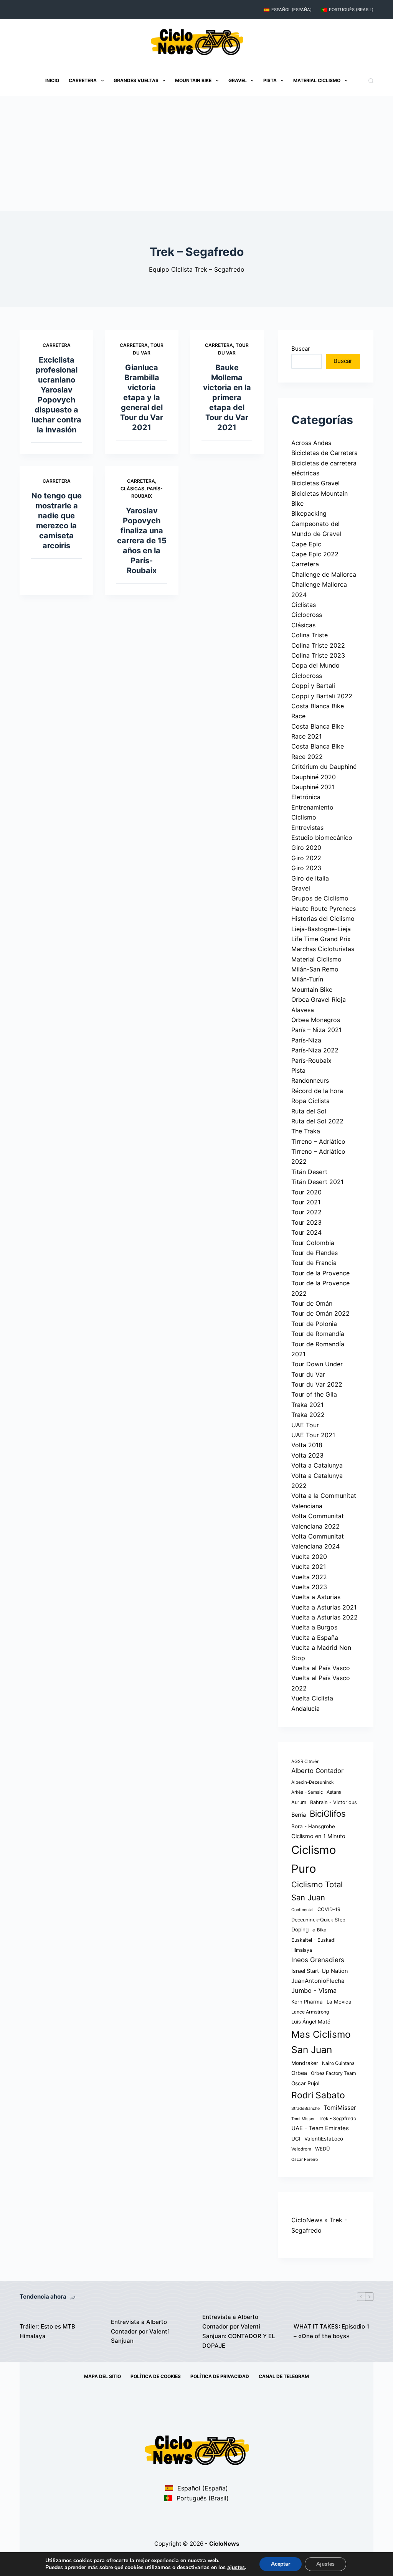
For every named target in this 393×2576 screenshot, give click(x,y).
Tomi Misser (303, 2119)
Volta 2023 (307, 1455)
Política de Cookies (156, 2376)
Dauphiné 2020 (314, 777)
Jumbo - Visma (314, 1991)
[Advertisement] (196, 153)
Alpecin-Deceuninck (312, 1782)
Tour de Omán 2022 (320, 1313)
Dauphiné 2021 (313, 787)
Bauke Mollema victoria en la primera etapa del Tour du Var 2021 (227, 397)
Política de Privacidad (220, 2376)
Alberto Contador (317, 1771)
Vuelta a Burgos (314, 1627)
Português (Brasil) (351, 10)
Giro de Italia (310, 878)
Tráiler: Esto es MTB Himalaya (47, 2331)
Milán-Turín (307, 979)
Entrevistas (307, 828)
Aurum (299, 1802)
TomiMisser (340, 2108)
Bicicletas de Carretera (324, 453)
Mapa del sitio (102, 2376)
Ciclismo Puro (314, 1859)
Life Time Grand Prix (321, 939)
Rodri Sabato (318, 2095)
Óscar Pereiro (305, 2160)
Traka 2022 (308, 1415)
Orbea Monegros (316, 1020)
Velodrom (301, 2149)
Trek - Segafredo (337, 2118)
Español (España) (291, 10)
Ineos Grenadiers (318, 1960)
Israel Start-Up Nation (320, 1971)
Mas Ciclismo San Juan (321, 2042)
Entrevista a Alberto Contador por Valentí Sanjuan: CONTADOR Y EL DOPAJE (239, 2331)
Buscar (301, 349)
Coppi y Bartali (313, 686)
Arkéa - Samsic (307, 1792)
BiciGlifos (328, 1814)
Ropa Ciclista (310, 1101)
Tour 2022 (306, 1212)
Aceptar (281, 2564)
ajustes (236, 2568)
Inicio (52, 80)
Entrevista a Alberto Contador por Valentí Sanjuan (140, 2331)
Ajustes (325, 2564)
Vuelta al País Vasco (321, 1668)
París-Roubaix (311, 1060)
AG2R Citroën (305, 1761)
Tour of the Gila (314, 1394)
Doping (300, 1930)
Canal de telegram (284, 2376)
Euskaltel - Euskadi (313, 1940)
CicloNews (307, 2220)
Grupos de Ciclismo (320, 898)
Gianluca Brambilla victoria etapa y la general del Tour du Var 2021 (142, 397)
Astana (334, 1792)
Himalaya (302, 1950)
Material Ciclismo (317, 80)
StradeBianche (305, 2108)
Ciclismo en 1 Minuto (318, 1836)
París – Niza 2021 (316, 1030)
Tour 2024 (306, 1232)
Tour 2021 (306, 1202)
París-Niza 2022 (315, 1050)
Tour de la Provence (320, 1273)
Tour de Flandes (315, 1253)
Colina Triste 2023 (318, 655)
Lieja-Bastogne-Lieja (321, 929)
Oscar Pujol (305, 2083)
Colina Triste (310, 635)
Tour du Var (308, 1374)
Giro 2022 (306, 858)
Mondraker (305, 2063)
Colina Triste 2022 (318, 645)
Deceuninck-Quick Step (318, 1920)
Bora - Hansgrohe (313, 1826)
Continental (302, 1910)
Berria (299, 1815)
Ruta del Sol (309, 1111)
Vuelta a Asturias (316, 1597)
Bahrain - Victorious (334, 1802)
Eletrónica (306, 797)
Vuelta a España (315, 1638)
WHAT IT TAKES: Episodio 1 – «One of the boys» (331, 2331)
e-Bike (319, 1930)
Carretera (83, 80)
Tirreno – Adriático (318, 1141)
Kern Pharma (307, 2002)
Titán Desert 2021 (317, 1182)
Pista (270, 80)
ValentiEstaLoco (324, 2139)
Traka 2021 (307, 1405)
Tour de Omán (312, 1303)
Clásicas (132, 489)
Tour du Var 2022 (317, 1384)
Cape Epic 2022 (315, 554)
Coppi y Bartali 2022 (322, 696)
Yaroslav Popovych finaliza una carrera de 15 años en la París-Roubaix (142, 541)
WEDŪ (323, 2149)
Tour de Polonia (314, 1324)
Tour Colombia (313, 1243)
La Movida (339, 2002)
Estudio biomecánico (322, 838)
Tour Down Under (317, 1364)
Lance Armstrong (310, 2012)
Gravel (238, 80)
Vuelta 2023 (309, 1587)
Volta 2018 (307, 1445)
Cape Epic (306, 544)
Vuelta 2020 (309, 1557)
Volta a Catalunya (317, 1465)
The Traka (306, 1131)
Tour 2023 (306, 1222)
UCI (296, 2139)
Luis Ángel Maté (311, 2022)
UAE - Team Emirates (320, 2128)
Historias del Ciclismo (323, 919)
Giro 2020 (306, 848)
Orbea (299, 2073)
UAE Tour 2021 (313, 1435)
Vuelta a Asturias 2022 (324, 1617)
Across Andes (311, 443)
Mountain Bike (193, 80)
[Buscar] (371, 81)
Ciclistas (304, 605)
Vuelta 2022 (309, 1577)
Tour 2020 (306, 1192)
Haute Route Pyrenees (324, 909)
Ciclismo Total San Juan (317, 1891)
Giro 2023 (306, 868)
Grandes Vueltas (136, 80)
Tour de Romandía (318, 1334)
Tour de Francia (314, 1263)
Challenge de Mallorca (324, 574)
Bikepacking (309, 513)
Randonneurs (310, 1080)
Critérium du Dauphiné (324, 767)
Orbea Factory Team (334, 2073)
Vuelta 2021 (309, 1567)
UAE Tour (305, 1425)
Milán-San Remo (315, 969)
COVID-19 (329, 1909)
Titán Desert (309, 1172)
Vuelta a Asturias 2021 (324, 1607)
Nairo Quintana (338, 2063)
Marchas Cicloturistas (323, 949)
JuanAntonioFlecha (318, 1981)
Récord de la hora (317, 1091)
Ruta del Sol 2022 (317, 1121)
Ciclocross (307, 615)
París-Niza (306, 1040)
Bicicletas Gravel (315, 483)
